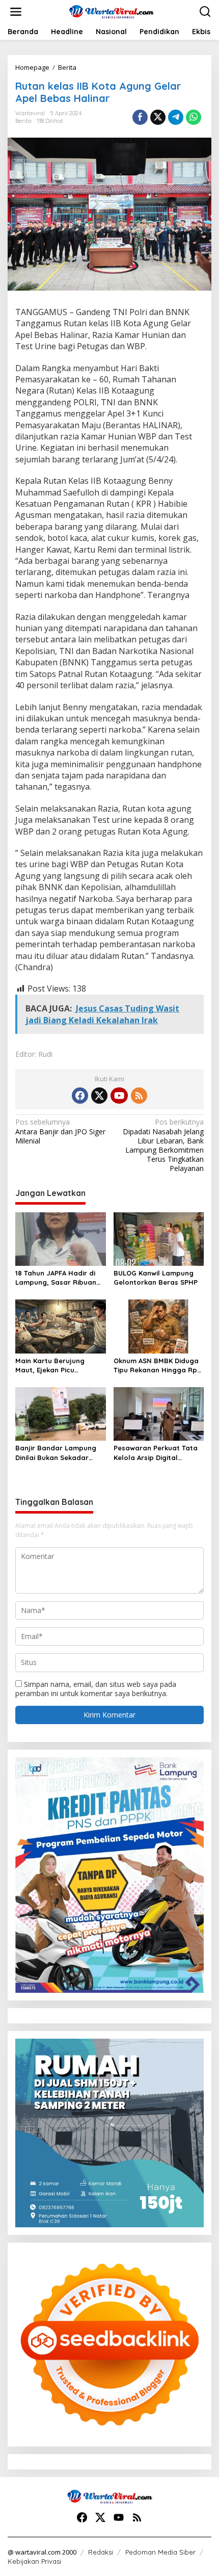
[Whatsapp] (194, 117)
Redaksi (101, 2552)
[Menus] (16, 12)
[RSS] (139, 1096)
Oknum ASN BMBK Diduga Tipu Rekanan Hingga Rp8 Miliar (157, 1365)
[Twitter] (99, 1096)
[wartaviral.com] (112, 11)
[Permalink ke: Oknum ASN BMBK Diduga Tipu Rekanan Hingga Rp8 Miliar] (159, 1325)
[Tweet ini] (158, 117)
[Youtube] (119, 1096)
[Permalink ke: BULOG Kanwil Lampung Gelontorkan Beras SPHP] (159, 1238)
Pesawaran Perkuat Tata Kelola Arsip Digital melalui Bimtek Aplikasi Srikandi (156, 1453)
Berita (23, 121)
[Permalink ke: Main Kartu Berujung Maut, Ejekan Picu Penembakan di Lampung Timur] (61, 1325)
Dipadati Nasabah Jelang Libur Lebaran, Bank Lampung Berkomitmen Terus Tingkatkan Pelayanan (163, 1145)
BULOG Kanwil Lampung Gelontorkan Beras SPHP (156, 1278)
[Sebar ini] (140, 117)
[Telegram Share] (176, 117)
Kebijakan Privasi (34, 2561)
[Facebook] (80, 1096)
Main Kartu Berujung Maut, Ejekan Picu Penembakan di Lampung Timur (58, 1365)
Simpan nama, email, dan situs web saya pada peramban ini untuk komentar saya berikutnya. (96, 1689)
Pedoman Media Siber (160, 2552)
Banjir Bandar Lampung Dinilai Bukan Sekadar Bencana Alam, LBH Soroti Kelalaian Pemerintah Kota (60, 1453)
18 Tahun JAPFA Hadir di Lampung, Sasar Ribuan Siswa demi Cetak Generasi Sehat (56, 1278)
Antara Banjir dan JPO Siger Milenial (60, 1131)
